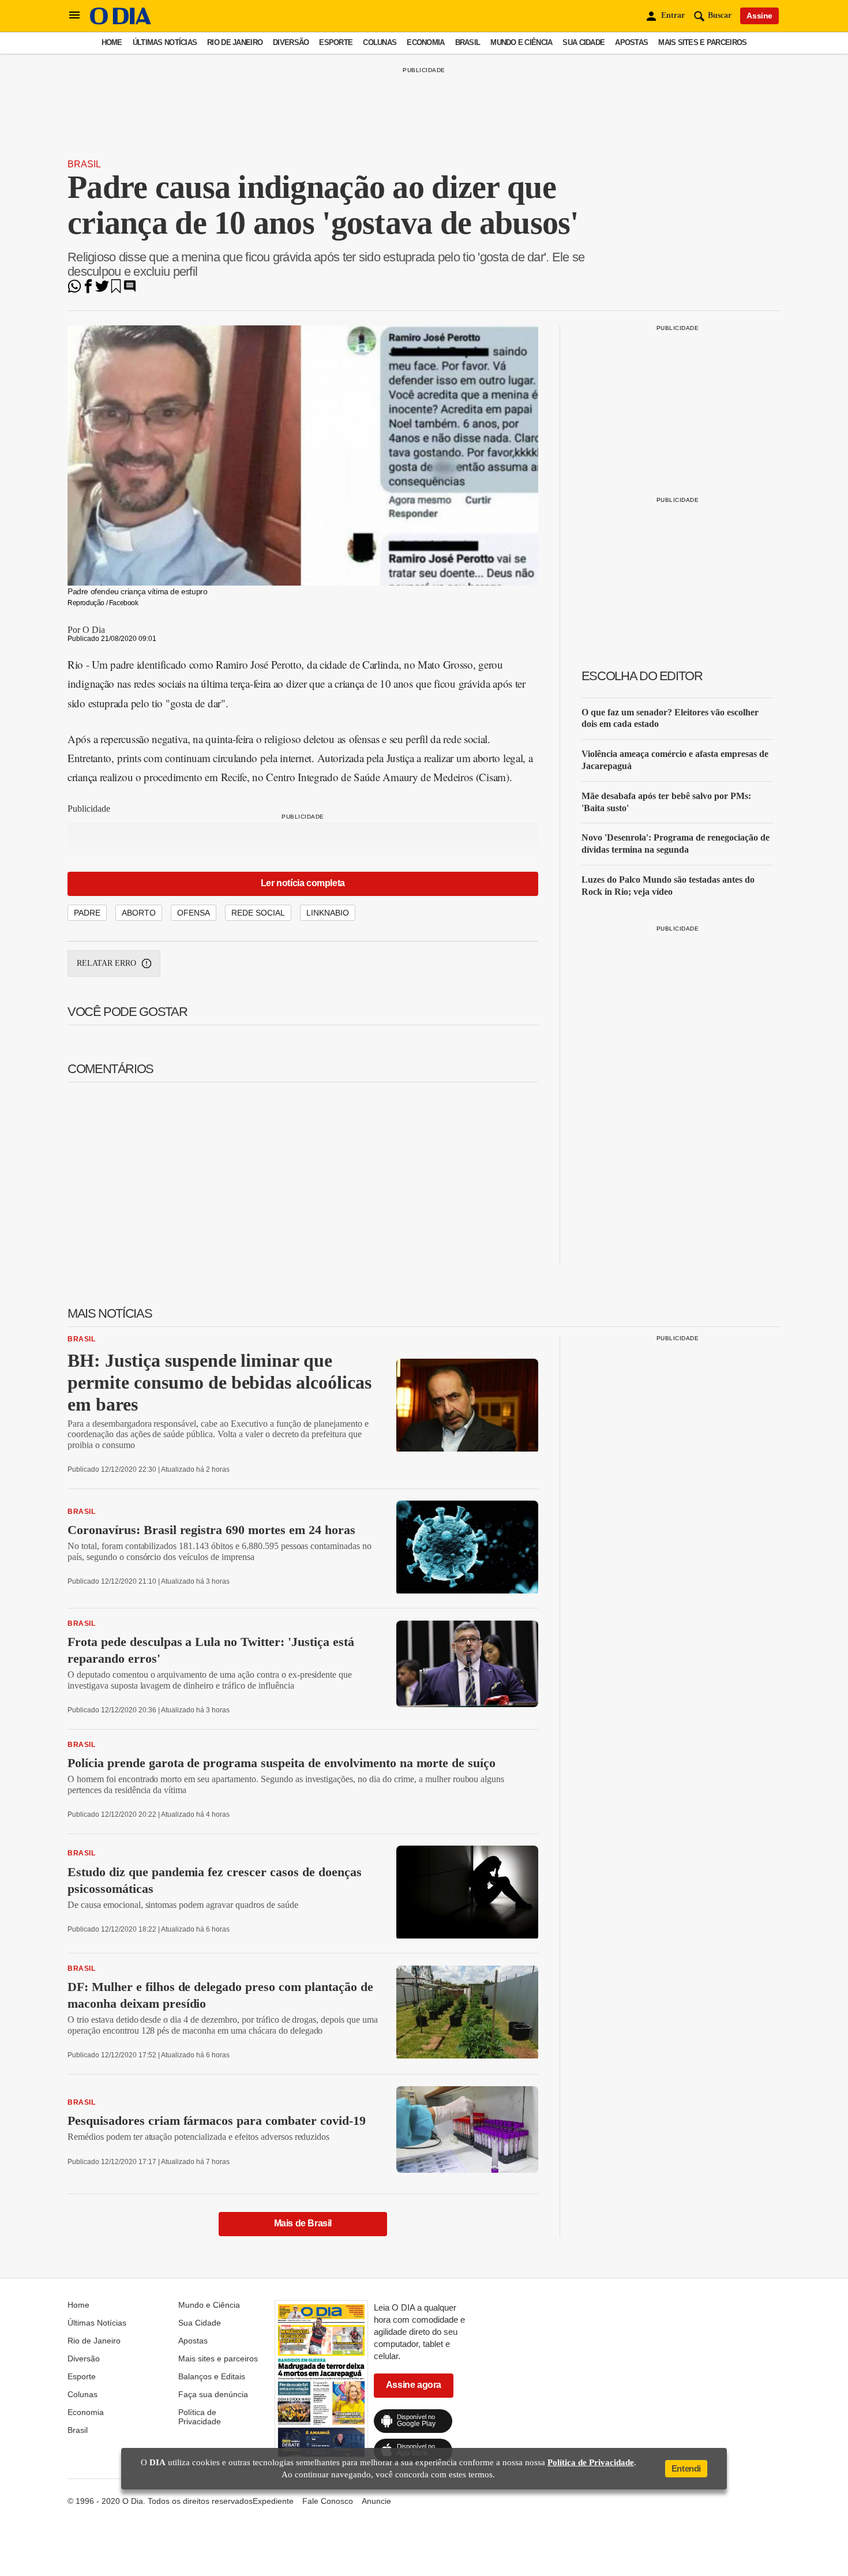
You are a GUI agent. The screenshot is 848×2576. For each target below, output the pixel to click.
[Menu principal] (74, 16)
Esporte (336, 42)
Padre (87, 913)
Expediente (273, 2501)
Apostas (631, 42)
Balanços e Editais (212, 2376)
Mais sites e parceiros (702, 42)
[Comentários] (130, 290)
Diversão (291, 42)
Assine (759, 16)
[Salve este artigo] (116, 290)
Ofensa (194, 913)
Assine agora (414, 2385)
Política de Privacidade (200, 2417)
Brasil (468, 42)
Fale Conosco (328, 2501)
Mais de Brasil (303, 2223)
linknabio (328, 913)
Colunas (380, 42)
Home (112, 42)
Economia (425, 42)
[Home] (121, 22)
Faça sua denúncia (213, 2394)
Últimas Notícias (165, 42)
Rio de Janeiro (235, 42)
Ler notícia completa (303, 883)
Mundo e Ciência (521, 42)
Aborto (139, 913)
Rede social (258, 913)
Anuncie (376, 2501)
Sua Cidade (584, 42)
